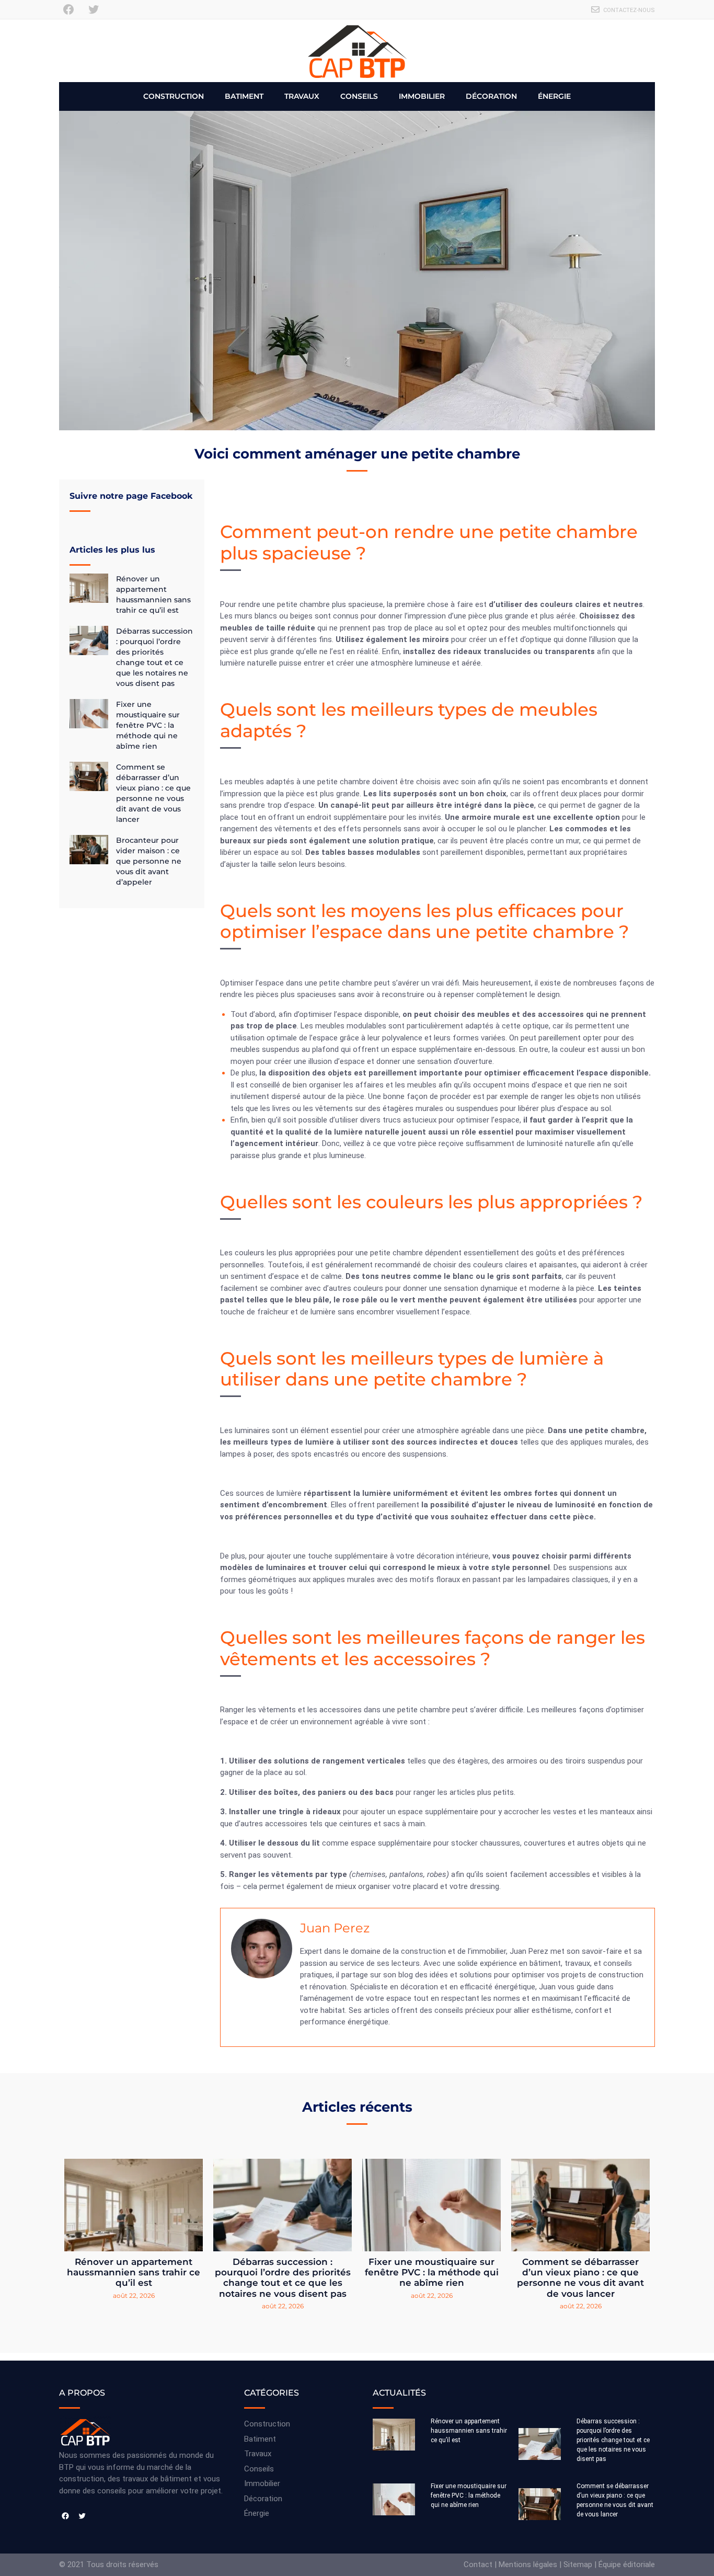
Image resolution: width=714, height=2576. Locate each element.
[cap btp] (357, 51)
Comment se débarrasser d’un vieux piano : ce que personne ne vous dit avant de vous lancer (580, 2278)
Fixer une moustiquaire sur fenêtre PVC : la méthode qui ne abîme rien (148, 725)
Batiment (244, 96)
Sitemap (578, 2564)
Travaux (302, 96)
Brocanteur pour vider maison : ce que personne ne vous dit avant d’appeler (149, 861)
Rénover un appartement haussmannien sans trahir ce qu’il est (134, 2272)
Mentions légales (528, 2564)
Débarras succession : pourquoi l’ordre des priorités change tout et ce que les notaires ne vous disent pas (283, 2278)
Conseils (359, 96)
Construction (174, 96)
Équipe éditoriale (627, 2564)
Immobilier (422, 96)
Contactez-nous (629, 10)
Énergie (554, 96)
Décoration (491, 96)
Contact (478, 2564)
